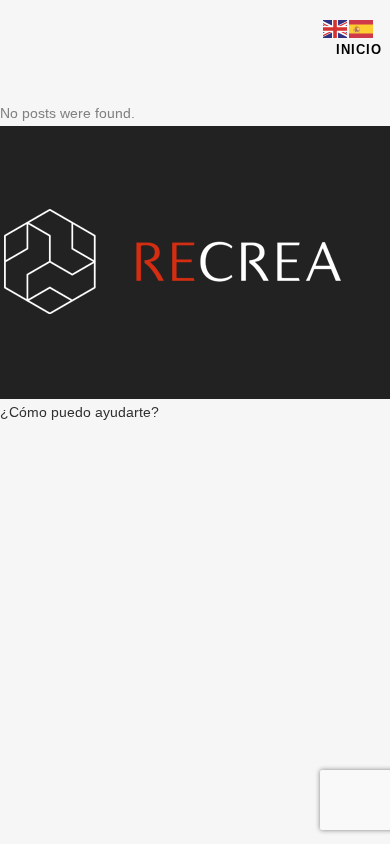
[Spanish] (362, 28)
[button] (79, 412)
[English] (336, 28)
